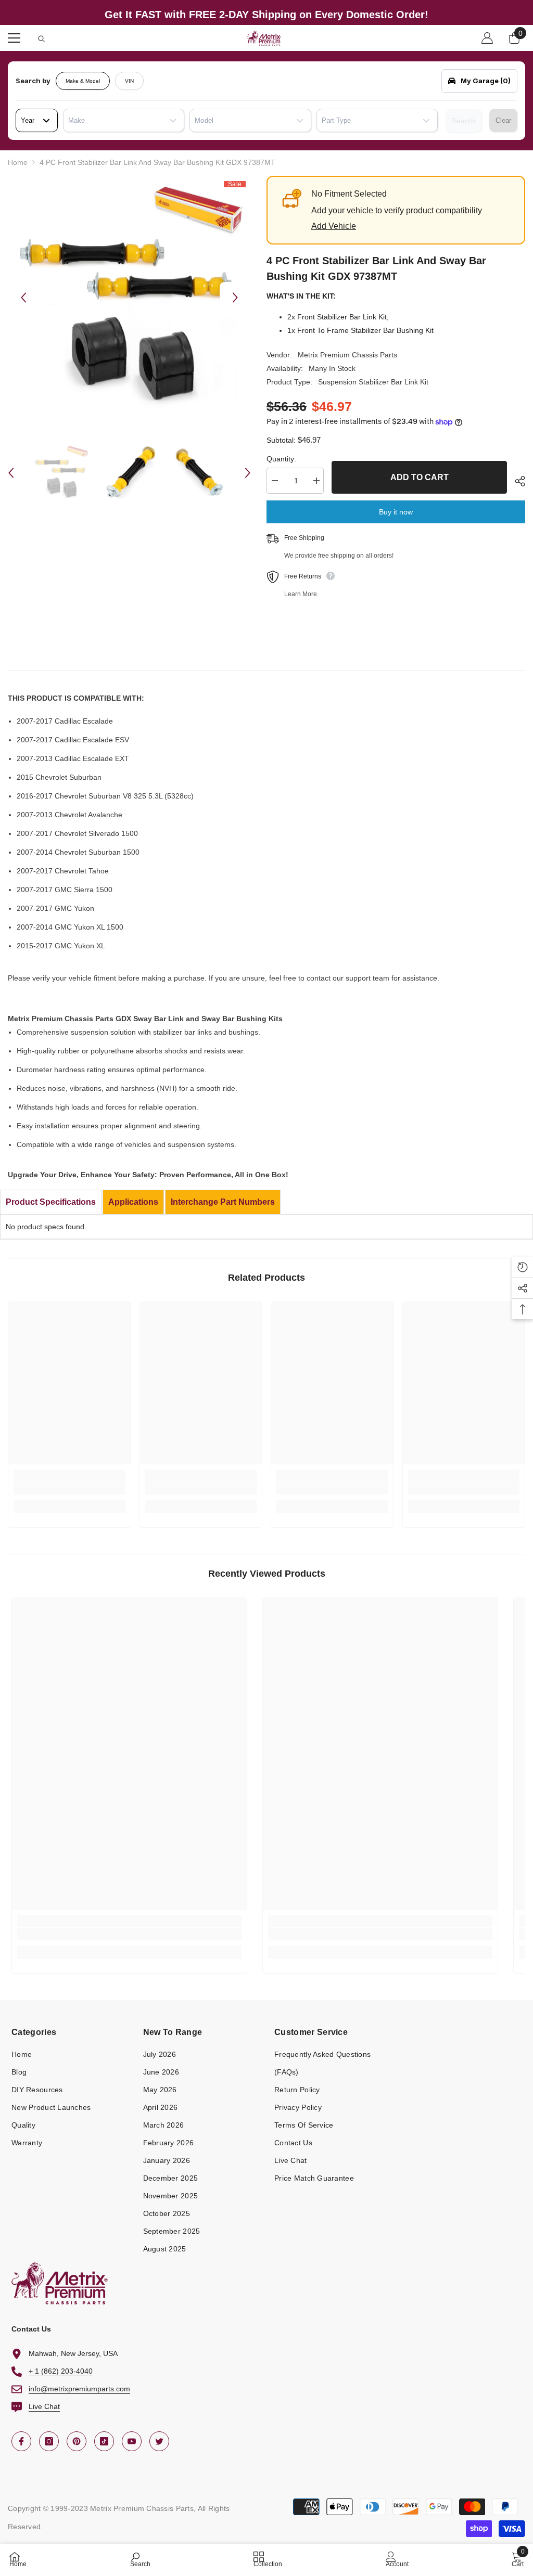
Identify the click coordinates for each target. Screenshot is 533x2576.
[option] (129, 297)
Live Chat (44, 2406)
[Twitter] (159, 2441)
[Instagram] (49, 2441)
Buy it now (396, 512)
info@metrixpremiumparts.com (79, 2389)
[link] (69, 1488)
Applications (133, 1202)
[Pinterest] (77, 2441)
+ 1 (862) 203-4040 (61, 2371)
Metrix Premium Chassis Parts (347, 355)
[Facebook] (21, 2441)
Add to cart (417, 477)
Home (18, 162)
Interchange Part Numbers (223, 1202)
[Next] (235, 298)
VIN (129, 81)
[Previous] (23, 298)
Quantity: (281, 459)
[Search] (42, 39)
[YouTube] (132, 2441)
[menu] (14, 38)
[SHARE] (516, 481)
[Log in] (487, 38)
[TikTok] (104, 2441)
